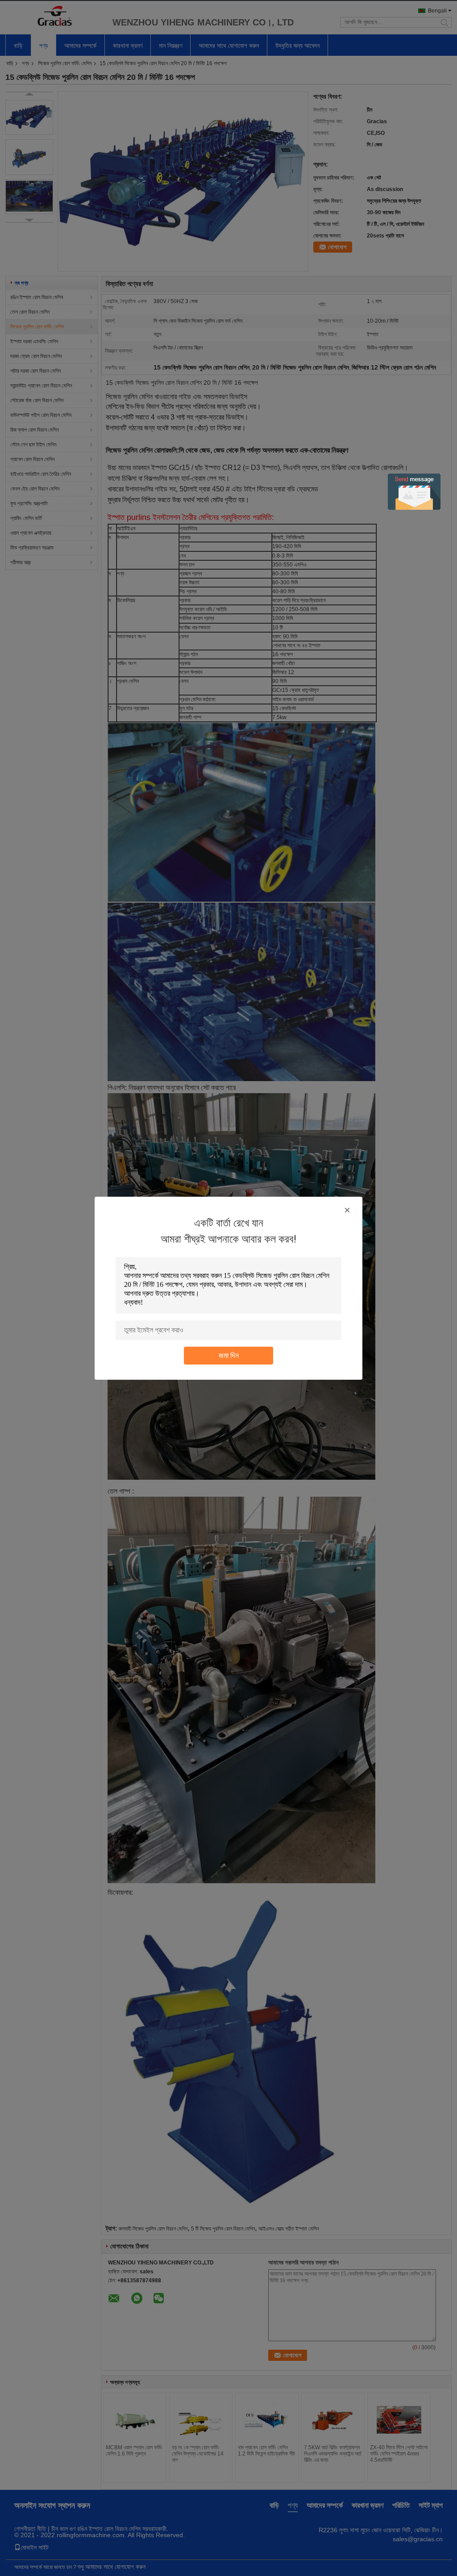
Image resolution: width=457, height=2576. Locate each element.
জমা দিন (229, 1355)
